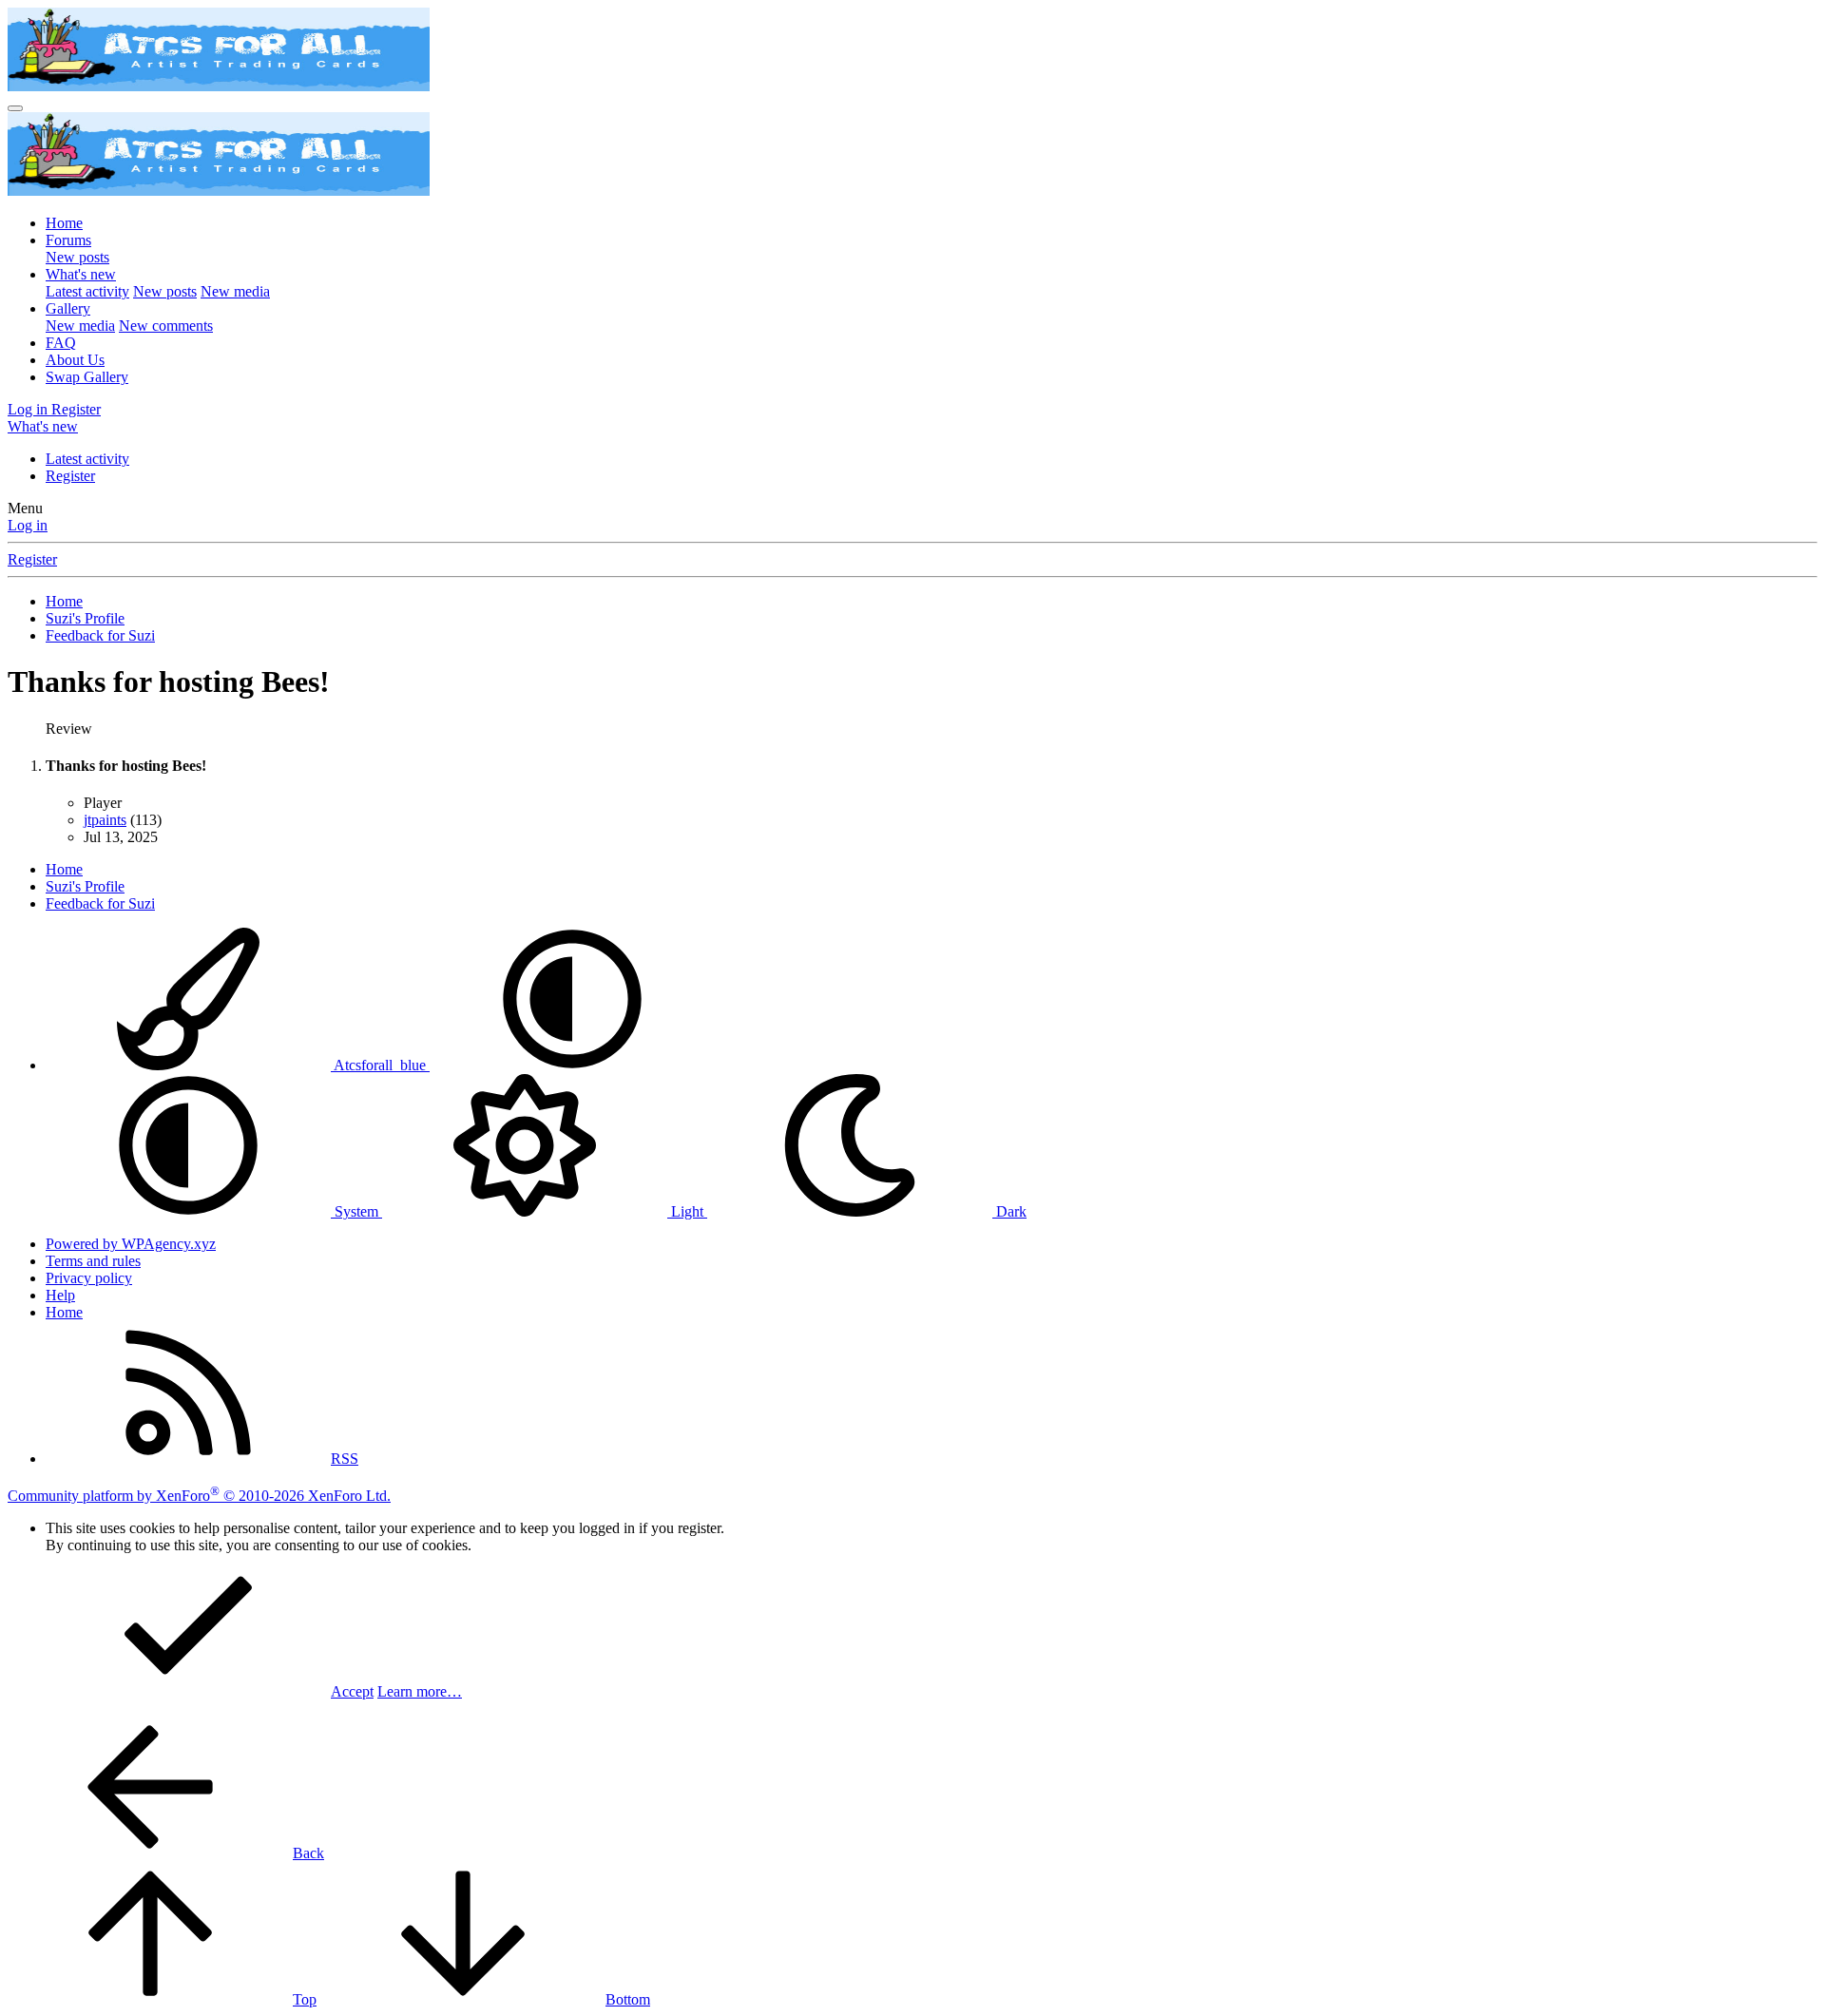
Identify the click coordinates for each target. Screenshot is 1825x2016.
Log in (28, 525)
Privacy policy (89, 1278)
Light (687, 1211)
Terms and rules (93, 1261)
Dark (1009, 1211)
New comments (166, 326)
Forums (68, 240)
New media (235, 291)
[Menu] (15, 108)
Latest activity (87, 291)
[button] (572, 1065)
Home (64, 223)
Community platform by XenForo (199, 1496)
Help (60, 1295)
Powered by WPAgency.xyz (131, 1244)
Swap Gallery (87, 377)
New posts (77, 257)
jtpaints (105, 820)
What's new (81, 274)
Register (70, 476)
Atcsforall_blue (380, 1065)
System (356, 1211)
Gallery (68, 308)
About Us (75, 360)
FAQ (61, 343)
